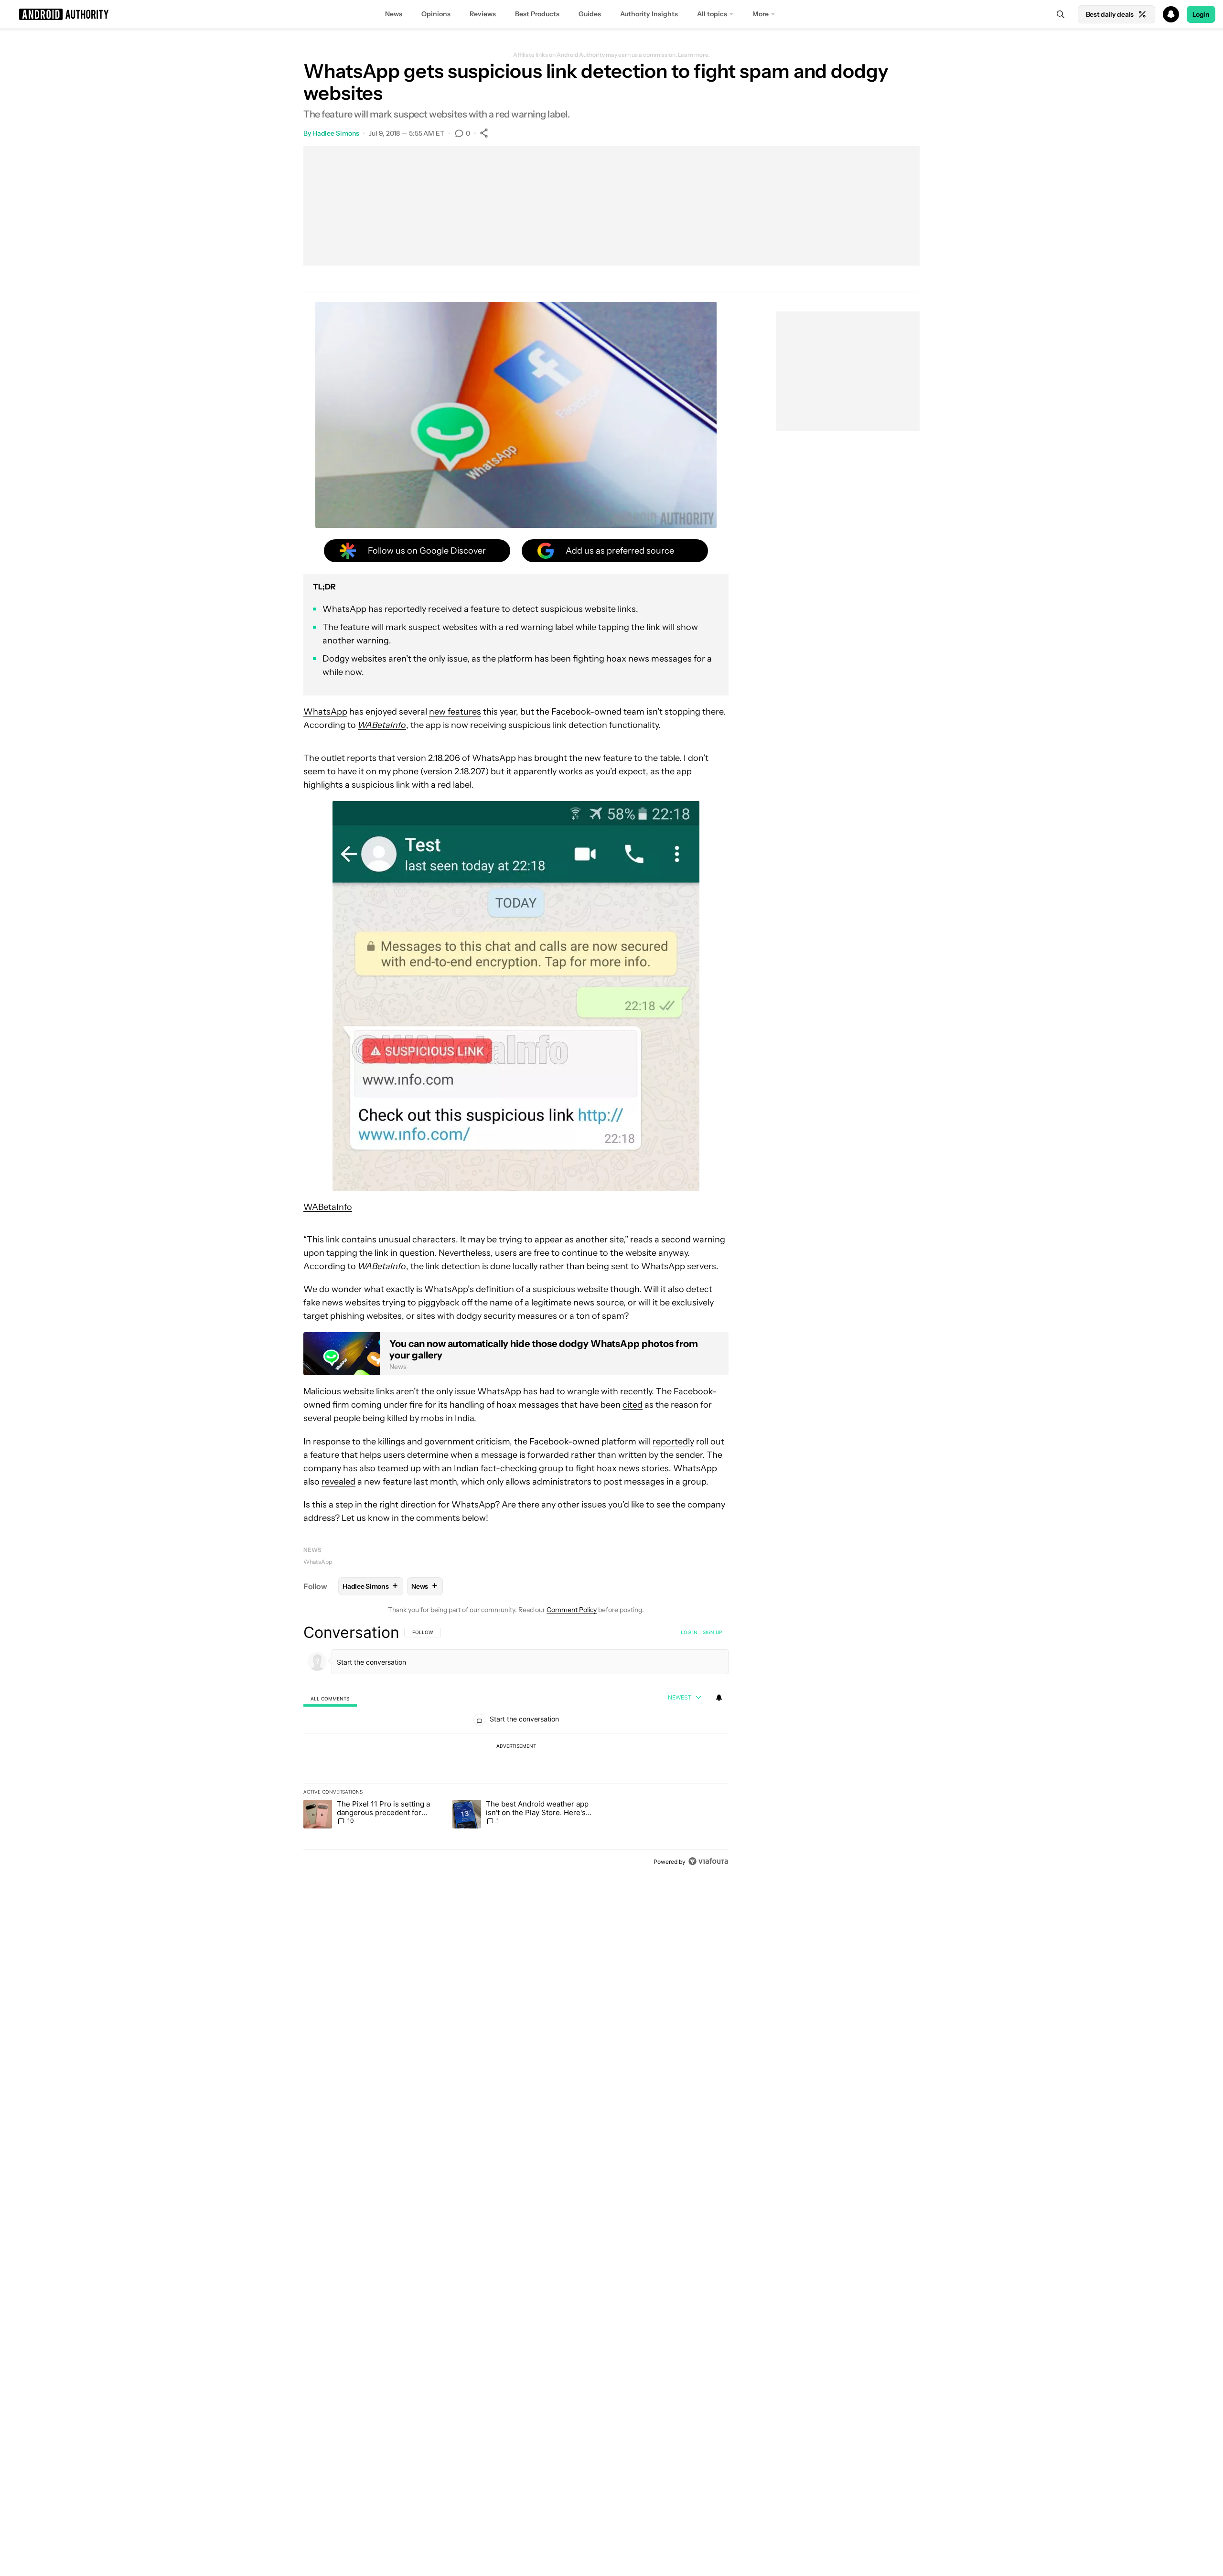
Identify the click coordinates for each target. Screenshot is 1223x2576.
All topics (712, 14)
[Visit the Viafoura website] (708, 1861)
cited (633, 1405)
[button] (611, 14)
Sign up (712, 1632)
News (394, 14)
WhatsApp (325, 712)
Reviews (483, 14)
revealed (338, 1482)
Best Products (537, 14)
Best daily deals (1110, 14)
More (761, 14)
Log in (689, 1632)
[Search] (1061, 14)
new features (455, 712)
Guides (590, 14)
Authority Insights (649, 14)
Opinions (436, 14)
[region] (516, 1747)
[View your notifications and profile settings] (719, 1698)
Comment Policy (572, 1610)
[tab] (330, 1698)
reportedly (673, 1442)
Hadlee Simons (336, 133)
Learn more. (694, 55)
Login (1201, 14)
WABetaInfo (328, 1207)
